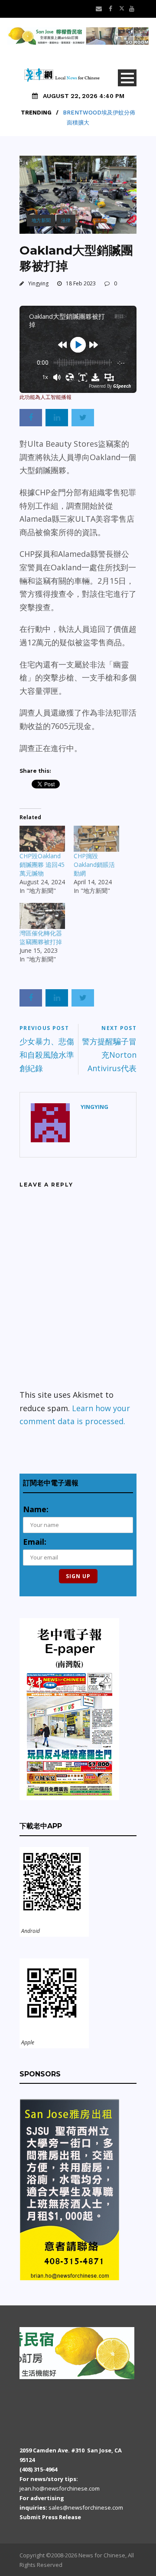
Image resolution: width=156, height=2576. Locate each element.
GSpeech (122, 386)
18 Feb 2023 (81, 283)
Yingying (38, 283)
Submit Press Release (50, 2517)
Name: (36, 1509)
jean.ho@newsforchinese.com (60, 2488)
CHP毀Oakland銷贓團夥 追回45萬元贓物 (42, 865)
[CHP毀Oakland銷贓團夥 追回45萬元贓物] (42, 839)
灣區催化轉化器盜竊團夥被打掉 (41, 937)
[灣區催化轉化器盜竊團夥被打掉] (42, 916)
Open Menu (127, 78)
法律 (66, 220)
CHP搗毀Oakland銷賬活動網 (94, 865)
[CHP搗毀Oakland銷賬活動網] (96, 839)
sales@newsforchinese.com (86, 2507)
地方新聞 (41, 220)
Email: (35, 1542)
